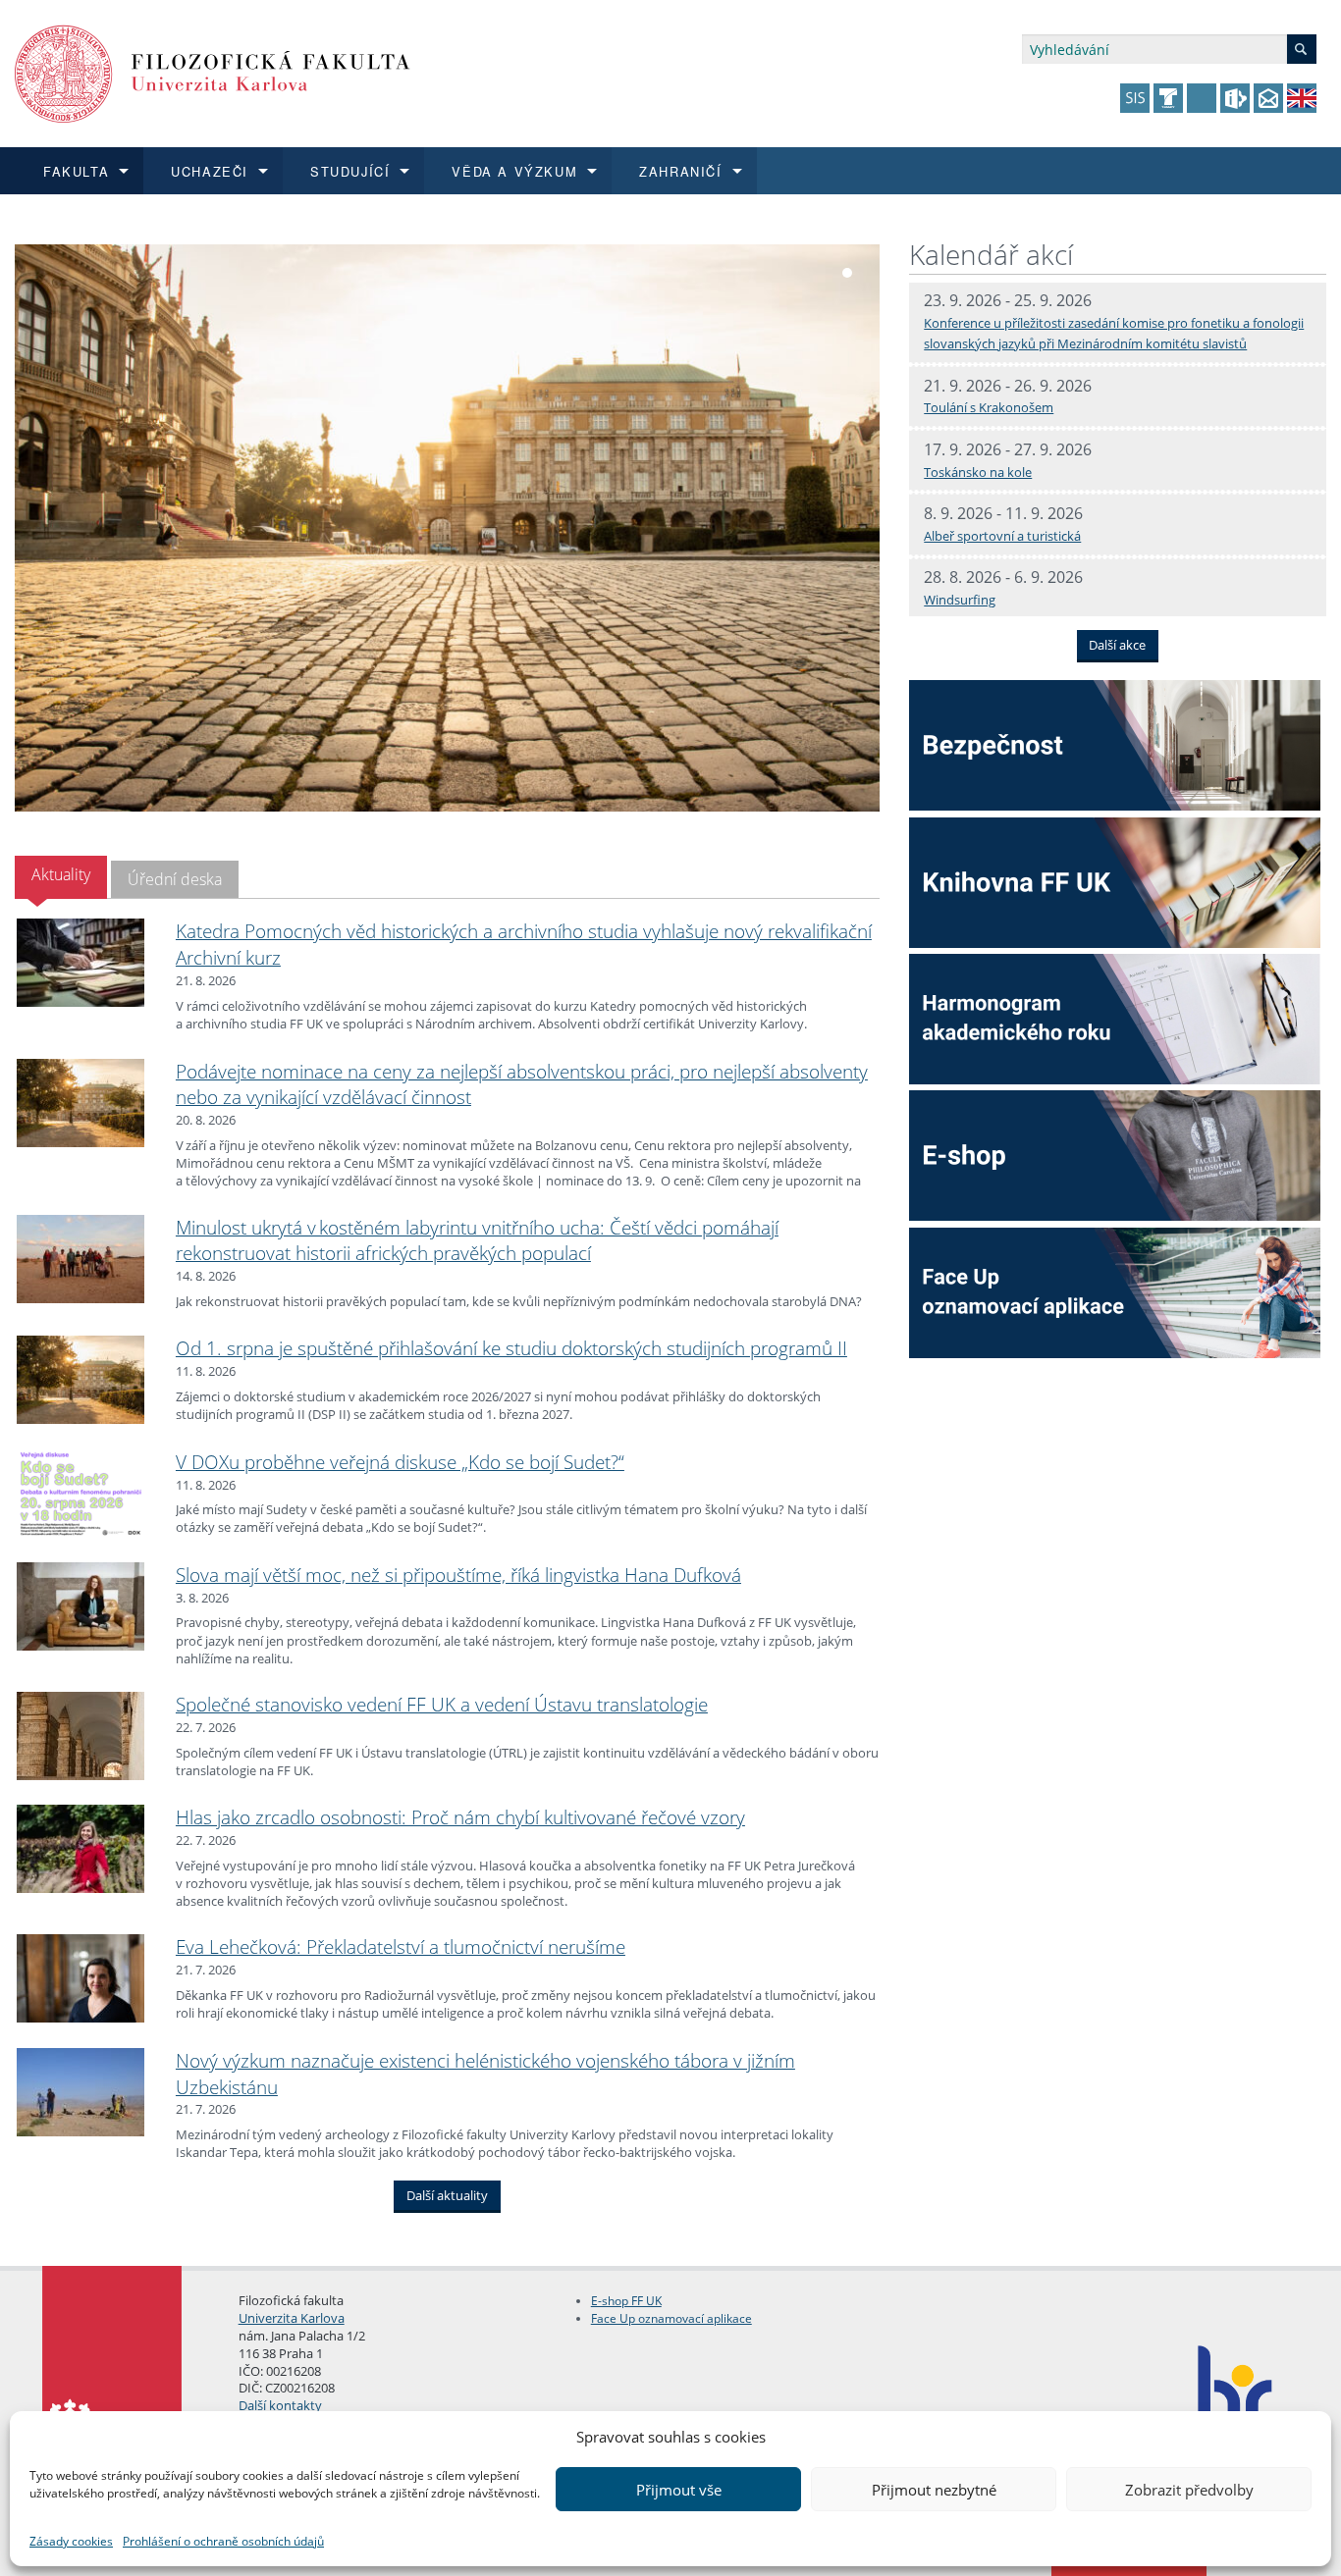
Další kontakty (280, 2405)
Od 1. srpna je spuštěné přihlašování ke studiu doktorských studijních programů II (511, 1348)
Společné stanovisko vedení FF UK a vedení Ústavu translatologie (442, 1704)
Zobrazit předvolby (1189, 2490)
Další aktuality (447, 2196)
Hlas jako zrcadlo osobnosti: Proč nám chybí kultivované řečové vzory (460, 1817)
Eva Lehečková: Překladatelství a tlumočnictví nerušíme (401, 1946)
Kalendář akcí (991, 254)
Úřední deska (175, 879)
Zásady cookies (71, 2541)
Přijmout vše (679, 2490)
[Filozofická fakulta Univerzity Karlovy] (213, 72)
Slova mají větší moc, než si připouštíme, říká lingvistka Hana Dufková (458, 1575)
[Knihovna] (1115, 881)
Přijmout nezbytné (934, 2490)
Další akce (1117, 645)
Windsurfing (960, 600)
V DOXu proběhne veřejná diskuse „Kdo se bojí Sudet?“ (400, 1462)
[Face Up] (1115, 1291)
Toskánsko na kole (978, 472)
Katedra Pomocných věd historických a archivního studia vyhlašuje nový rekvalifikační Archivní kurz (524, 944)
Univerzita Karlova (292, 2318)
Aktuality (61, 874)
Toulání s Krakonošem (989, 407)
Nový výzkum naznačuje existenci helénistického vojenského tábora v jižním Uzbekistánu (485, 2074)
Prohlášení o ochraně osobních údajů (223, 2541)
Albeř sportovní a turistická (1002, 536)
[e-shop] (1115, 1154)
